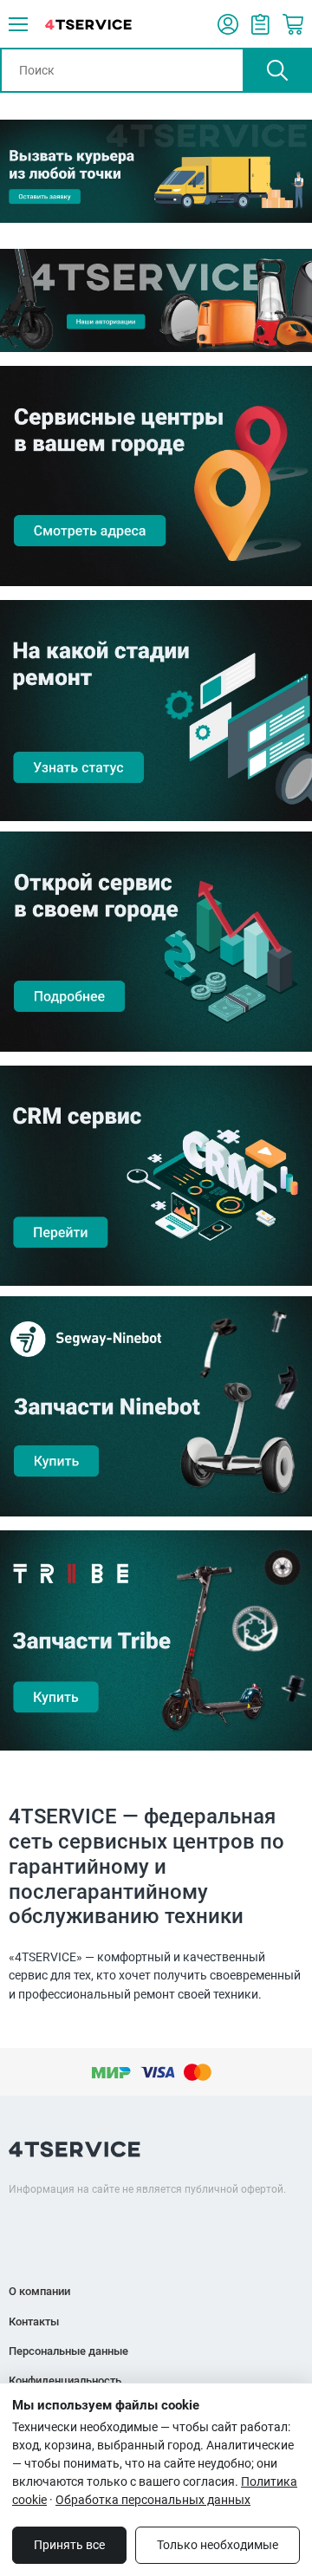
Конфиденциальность (65, 2380)
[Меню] (18, 24)
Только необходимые (218, 2545)
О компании (39, 2291)
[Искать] (277, 70)
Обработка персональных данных (153, 2500)
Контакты (34, 2322)
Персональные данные (68, 2351)
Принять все (69, 2545)
